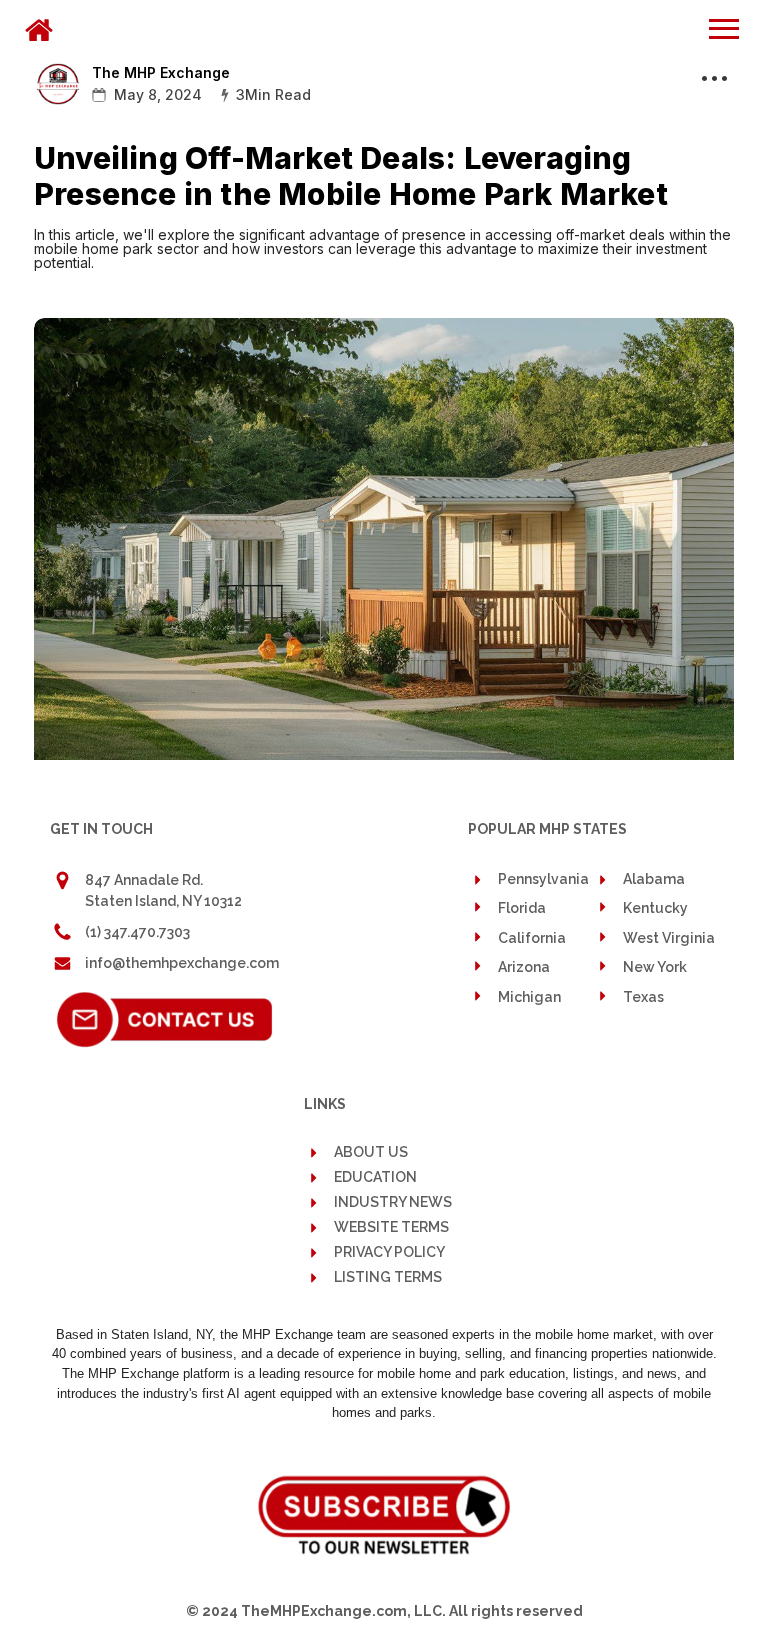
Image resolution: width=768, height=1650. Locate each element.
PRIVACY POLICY (389, 1252)
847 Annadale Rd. (144, 880)
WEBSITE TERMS (391, 1227)
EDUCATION (375, 1177)
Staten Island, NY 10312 (163, 901)
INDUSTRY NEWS (393, 1202)
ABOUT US (371, 1152)
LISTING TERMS (388, 1277)
